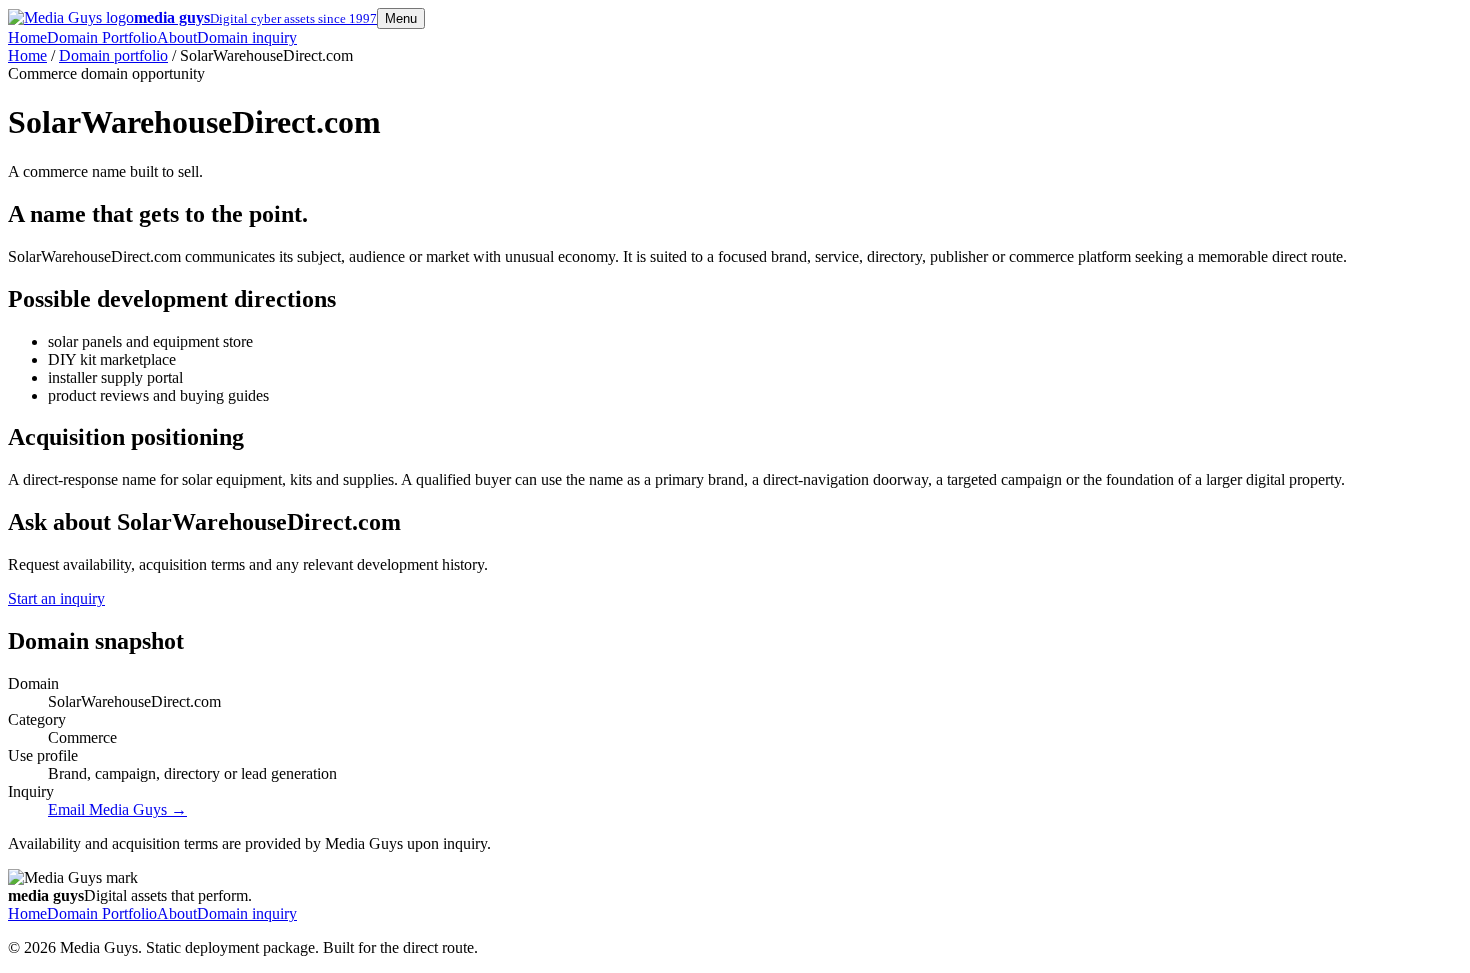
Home (27, 37)
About (177, 37)
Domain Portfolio (102, 37)
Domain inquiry (247, 37)
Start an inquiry (56, 598)
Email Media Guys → (117, 809)
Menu (401, 18)
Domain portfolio (113, 55)
